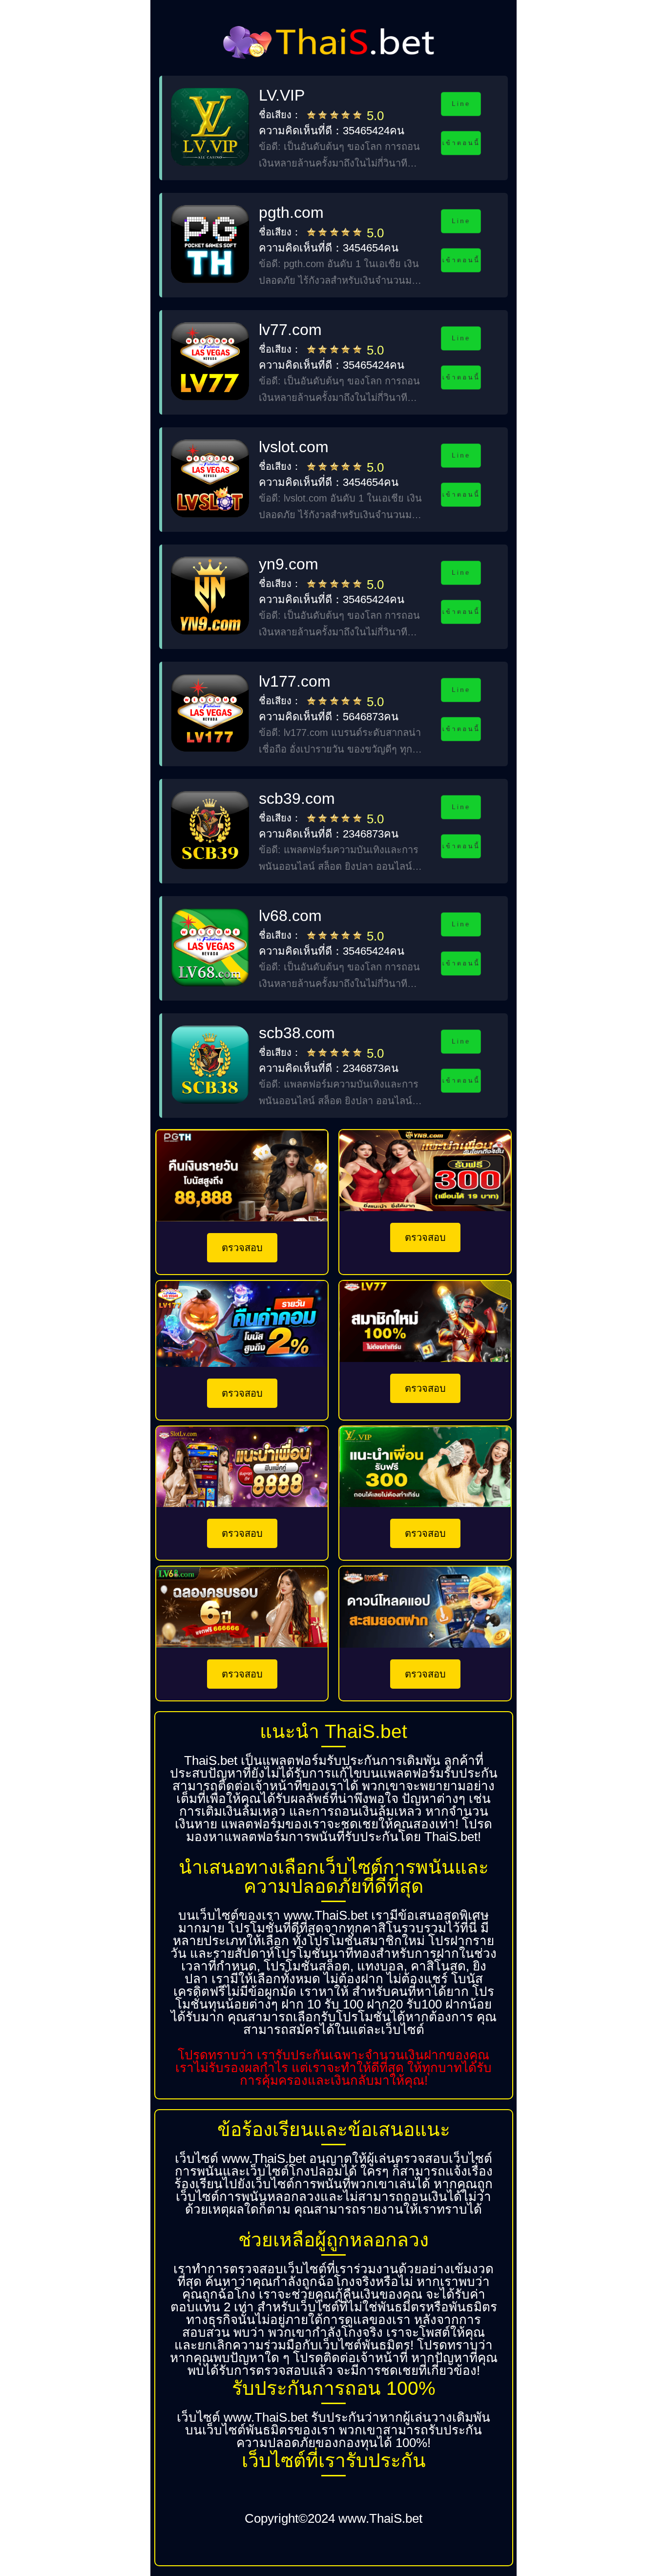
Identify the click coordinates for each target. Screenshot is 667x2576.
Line (461, 104)
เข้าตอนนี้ (461, 143)
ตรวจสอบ (242, 1248)
